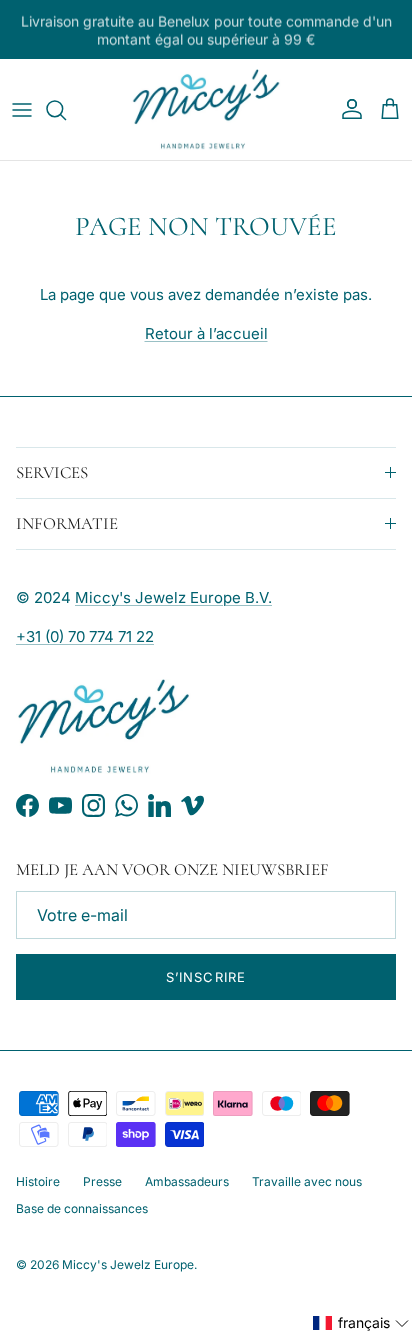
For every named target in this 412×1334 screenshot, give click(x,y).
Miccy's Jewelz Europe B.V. (173, 597)
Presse (102, 1181)
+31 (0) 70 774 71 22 (85, 636)
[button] (361, 1323)
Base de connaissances (82, 1208)
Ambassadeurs (187, 1181)
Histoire (38, 1181)
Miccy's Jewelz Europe (128, 1264)
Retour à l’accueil (206, 333)
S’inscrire (205, 977)
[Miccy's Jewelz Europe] (206, 110)
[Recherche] (66, 110)
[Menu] (22, 110)
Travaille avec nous (307, 1181)
